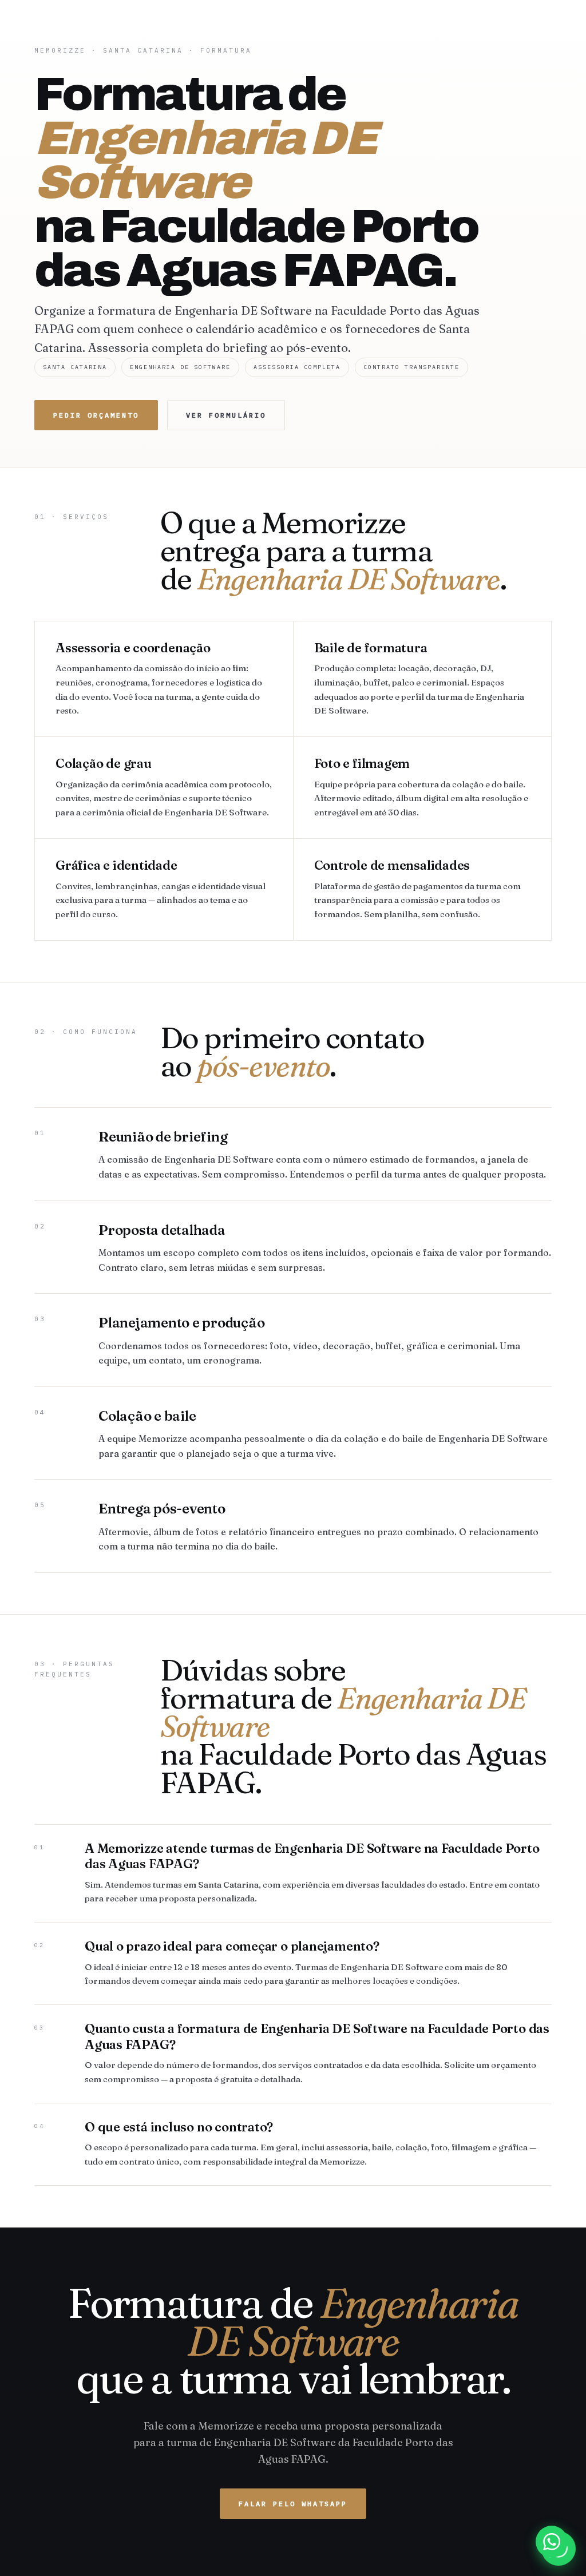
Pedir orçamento (96, 415)
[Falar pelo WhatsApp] (552, 2542)
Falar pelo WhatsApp (293, 2504)
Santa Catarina (143, 50)
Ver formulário (226, 415)
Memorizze (60, 50)
